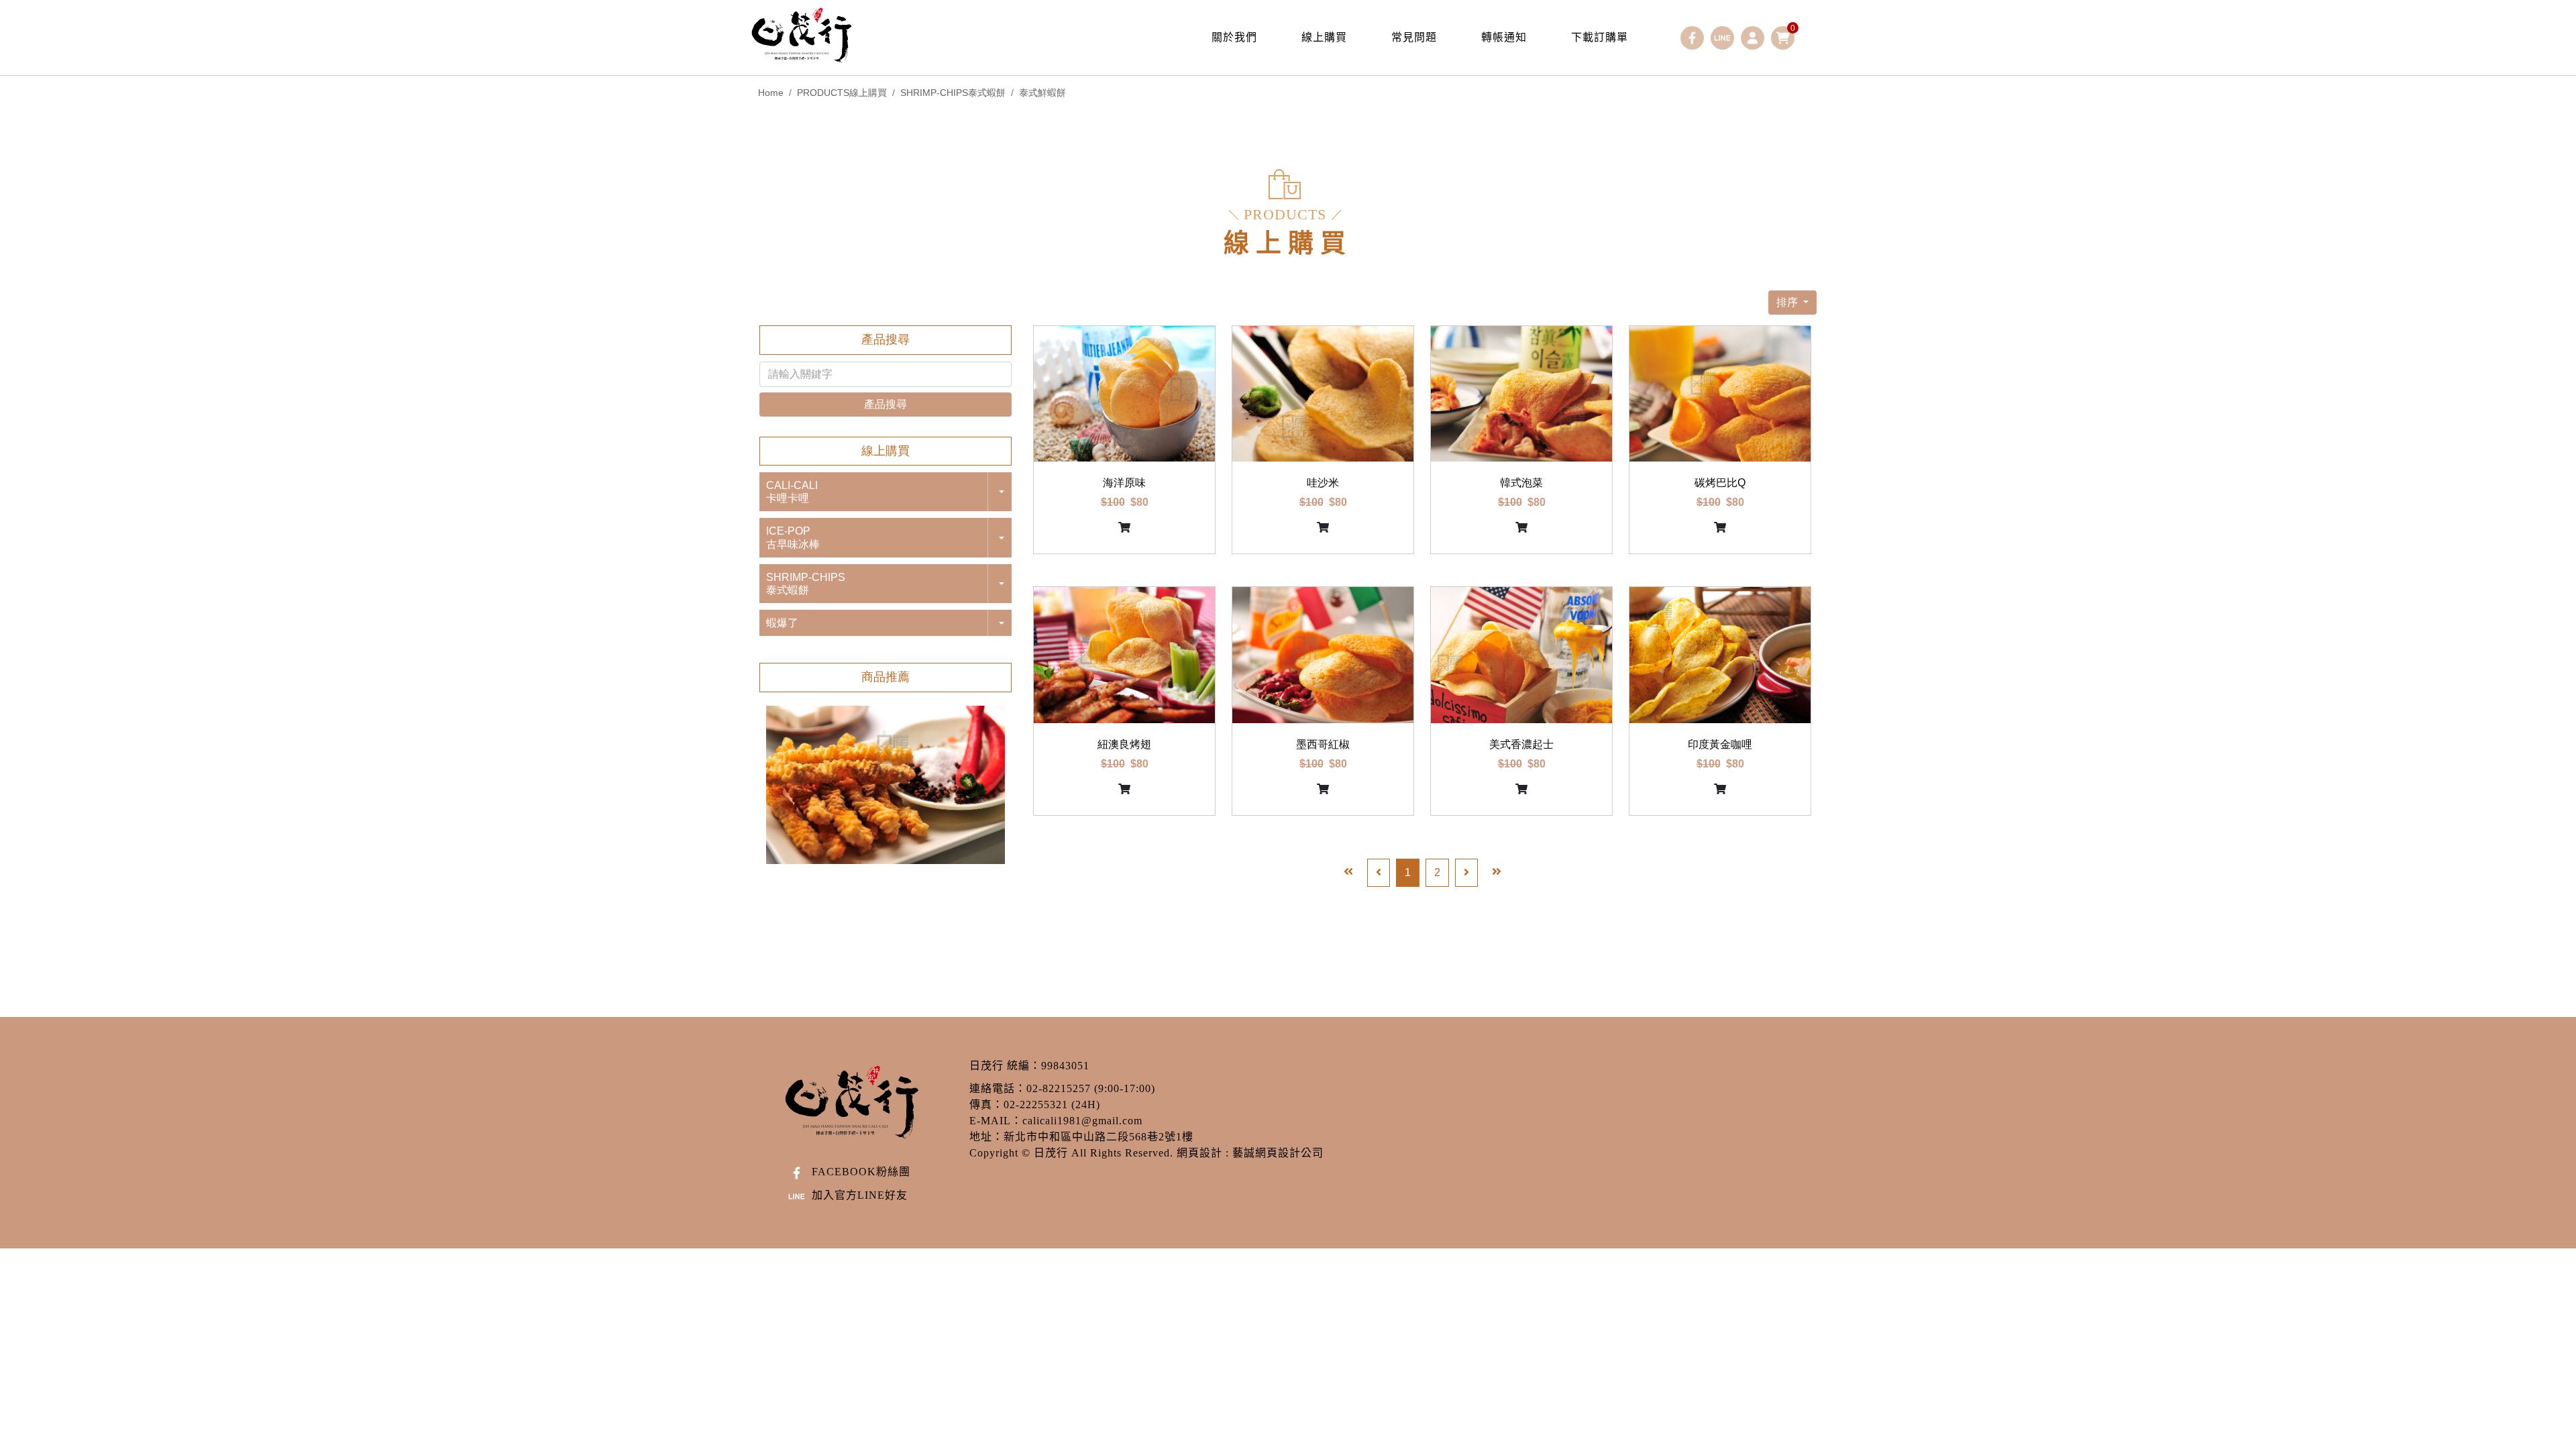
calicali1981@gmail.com (1082, 1121)
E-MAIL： (996, 1121)
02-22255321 (1036, 1105)
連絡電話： (998, 1088)
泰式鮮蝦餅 (1042, 93)
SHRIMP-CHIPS (953, 93)
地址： (986, 1137)
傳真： (986, 1105)
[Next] (1466, 873)
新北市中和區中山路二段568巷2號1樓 (1098, 1137)
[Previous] (1379, 873)
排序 (1788, 302)
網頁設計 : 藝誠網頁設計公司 (1250, 1153)
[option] (885, 785)
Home (771, 93)
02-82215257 (1059, 1088)
